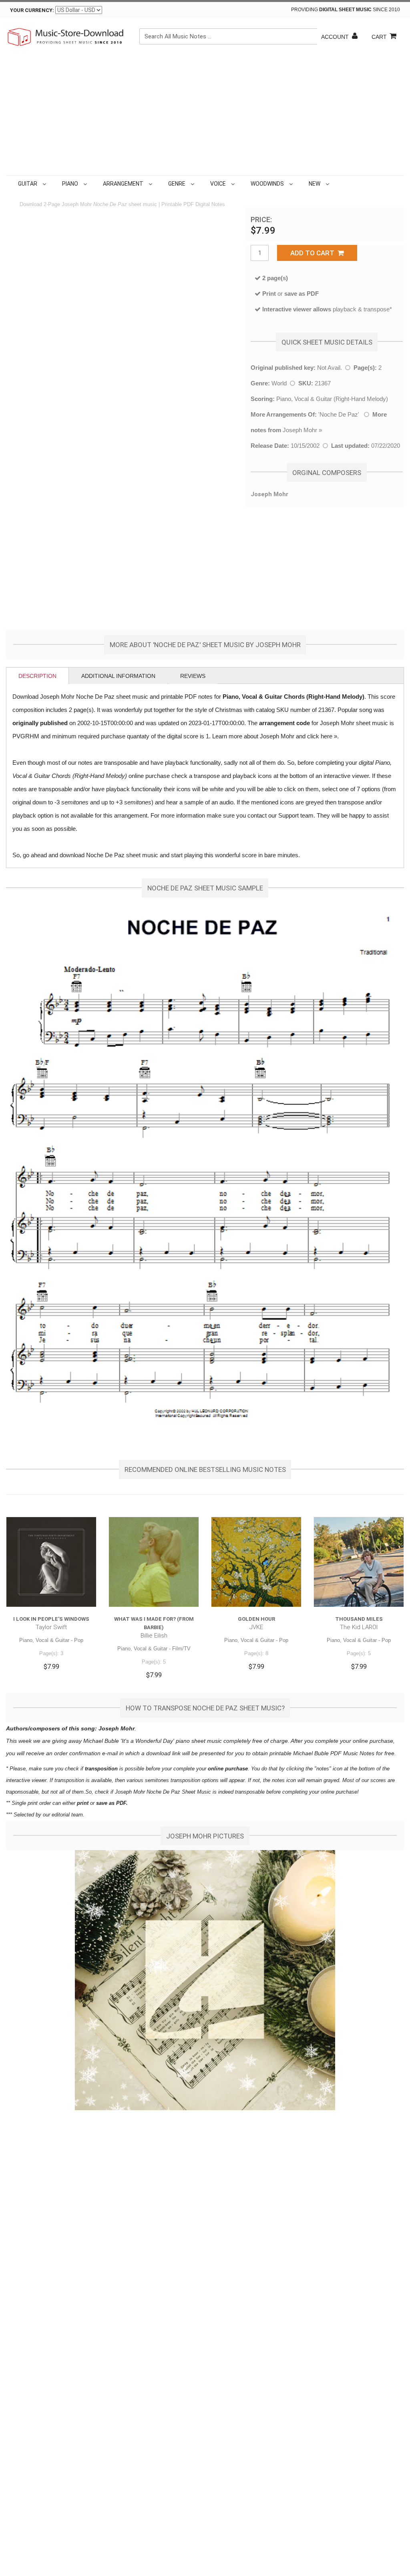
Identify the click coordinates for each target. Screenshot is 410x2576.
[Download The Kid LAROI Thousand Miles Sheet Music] (359, 1562)
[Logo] (66, 37)
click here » (322, 736)
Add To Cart (314, 253)
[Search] (310, 36)
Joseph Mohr (300, 430)
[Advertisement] (205, 115)
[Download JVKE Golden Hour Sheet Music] (256, 1562)
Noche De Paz (339, 414)
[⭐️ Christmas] (333, 184)
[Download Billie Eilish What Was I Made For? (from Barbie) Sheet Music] (154, 1562)
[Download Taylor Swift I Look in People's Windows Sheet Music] (51, 1562)
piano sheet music (199, 1741)
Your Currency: (32, 10)
